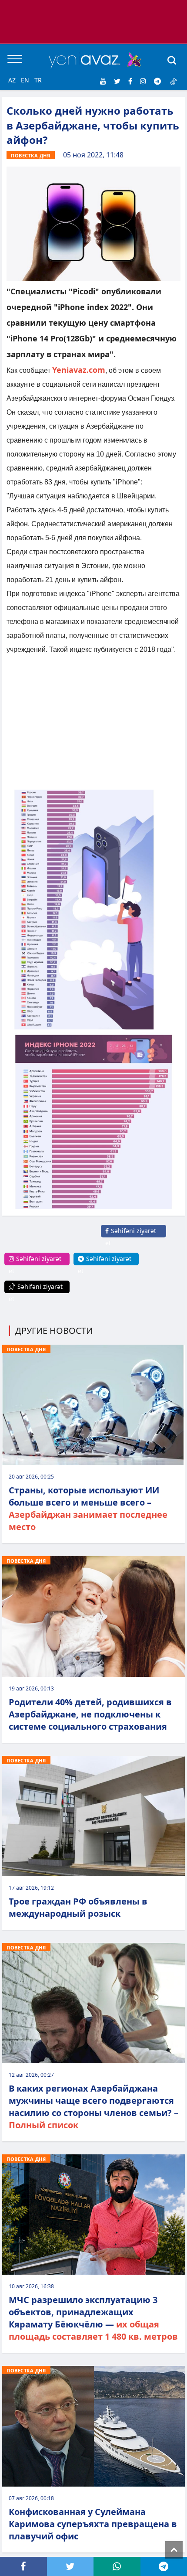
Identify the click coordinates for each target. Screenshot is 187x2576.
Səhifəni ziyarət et (131, 1237)
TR (38, 80)
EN (25, 80)
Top (174, 2550)
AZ (12, 80)
